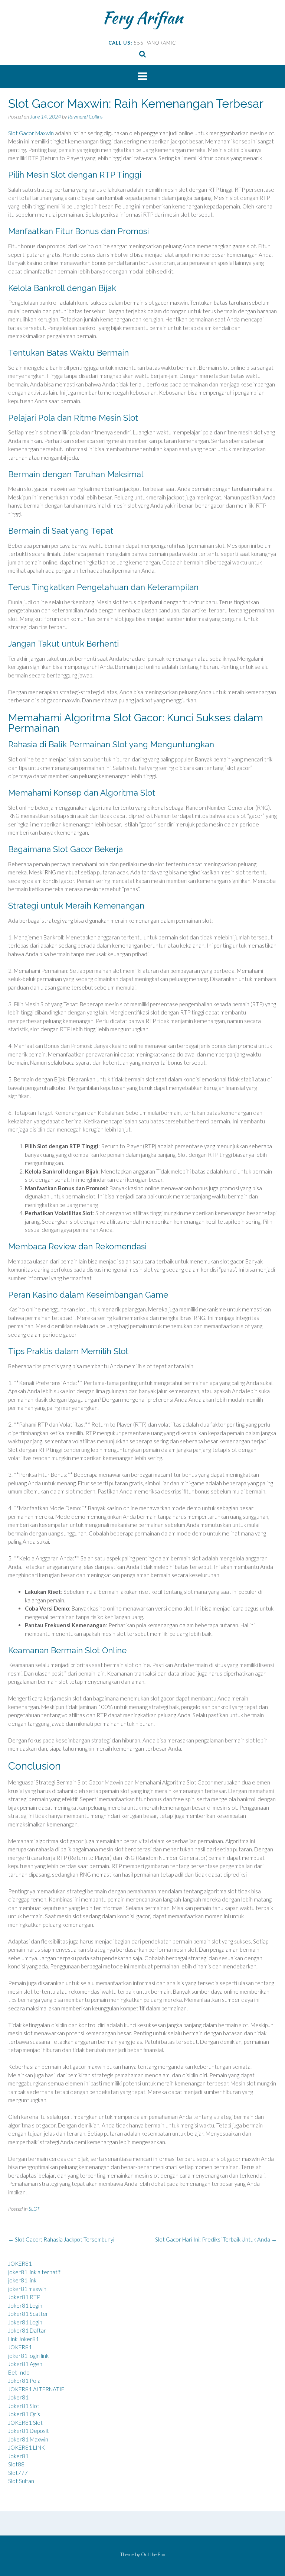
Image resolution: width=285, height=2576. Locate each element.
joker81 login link (28, 2356)
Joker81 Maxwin (28, 2439)
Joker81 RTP (24, 2297)
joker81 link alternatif (34, 2272)
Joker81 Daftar (27, 2330)
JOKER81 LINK (27, 2447)
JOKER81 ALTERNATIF (36, 2389)
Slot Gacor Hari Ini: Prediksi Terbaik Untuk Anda (216, 2239)
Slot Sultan (21, 2481)
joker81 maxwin (27, 2289)
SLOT (34, 2209)
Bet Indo (19, 2372)
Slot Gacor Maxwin (31, 133)
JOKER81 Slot (25, 2423)
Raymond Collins (85, 116)
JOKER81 (20, 2263)
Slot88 (16, 2464)
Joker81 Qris (24, 2414)
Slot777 (18, 2473)
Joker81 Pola (24, 2381)
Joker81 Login (25, 2305)
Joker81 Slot (24, 2406)
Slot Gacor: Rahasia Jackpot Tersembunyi (61, 2239)
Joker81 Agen (25, 2364)
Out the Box (153, 2554)
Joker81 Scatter (28, 2314)
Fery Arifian (143, 17)
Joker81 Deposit (29, 2431)
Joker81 (18, 2397)
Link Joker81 (24, 2339)
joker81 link (22, 2280)
